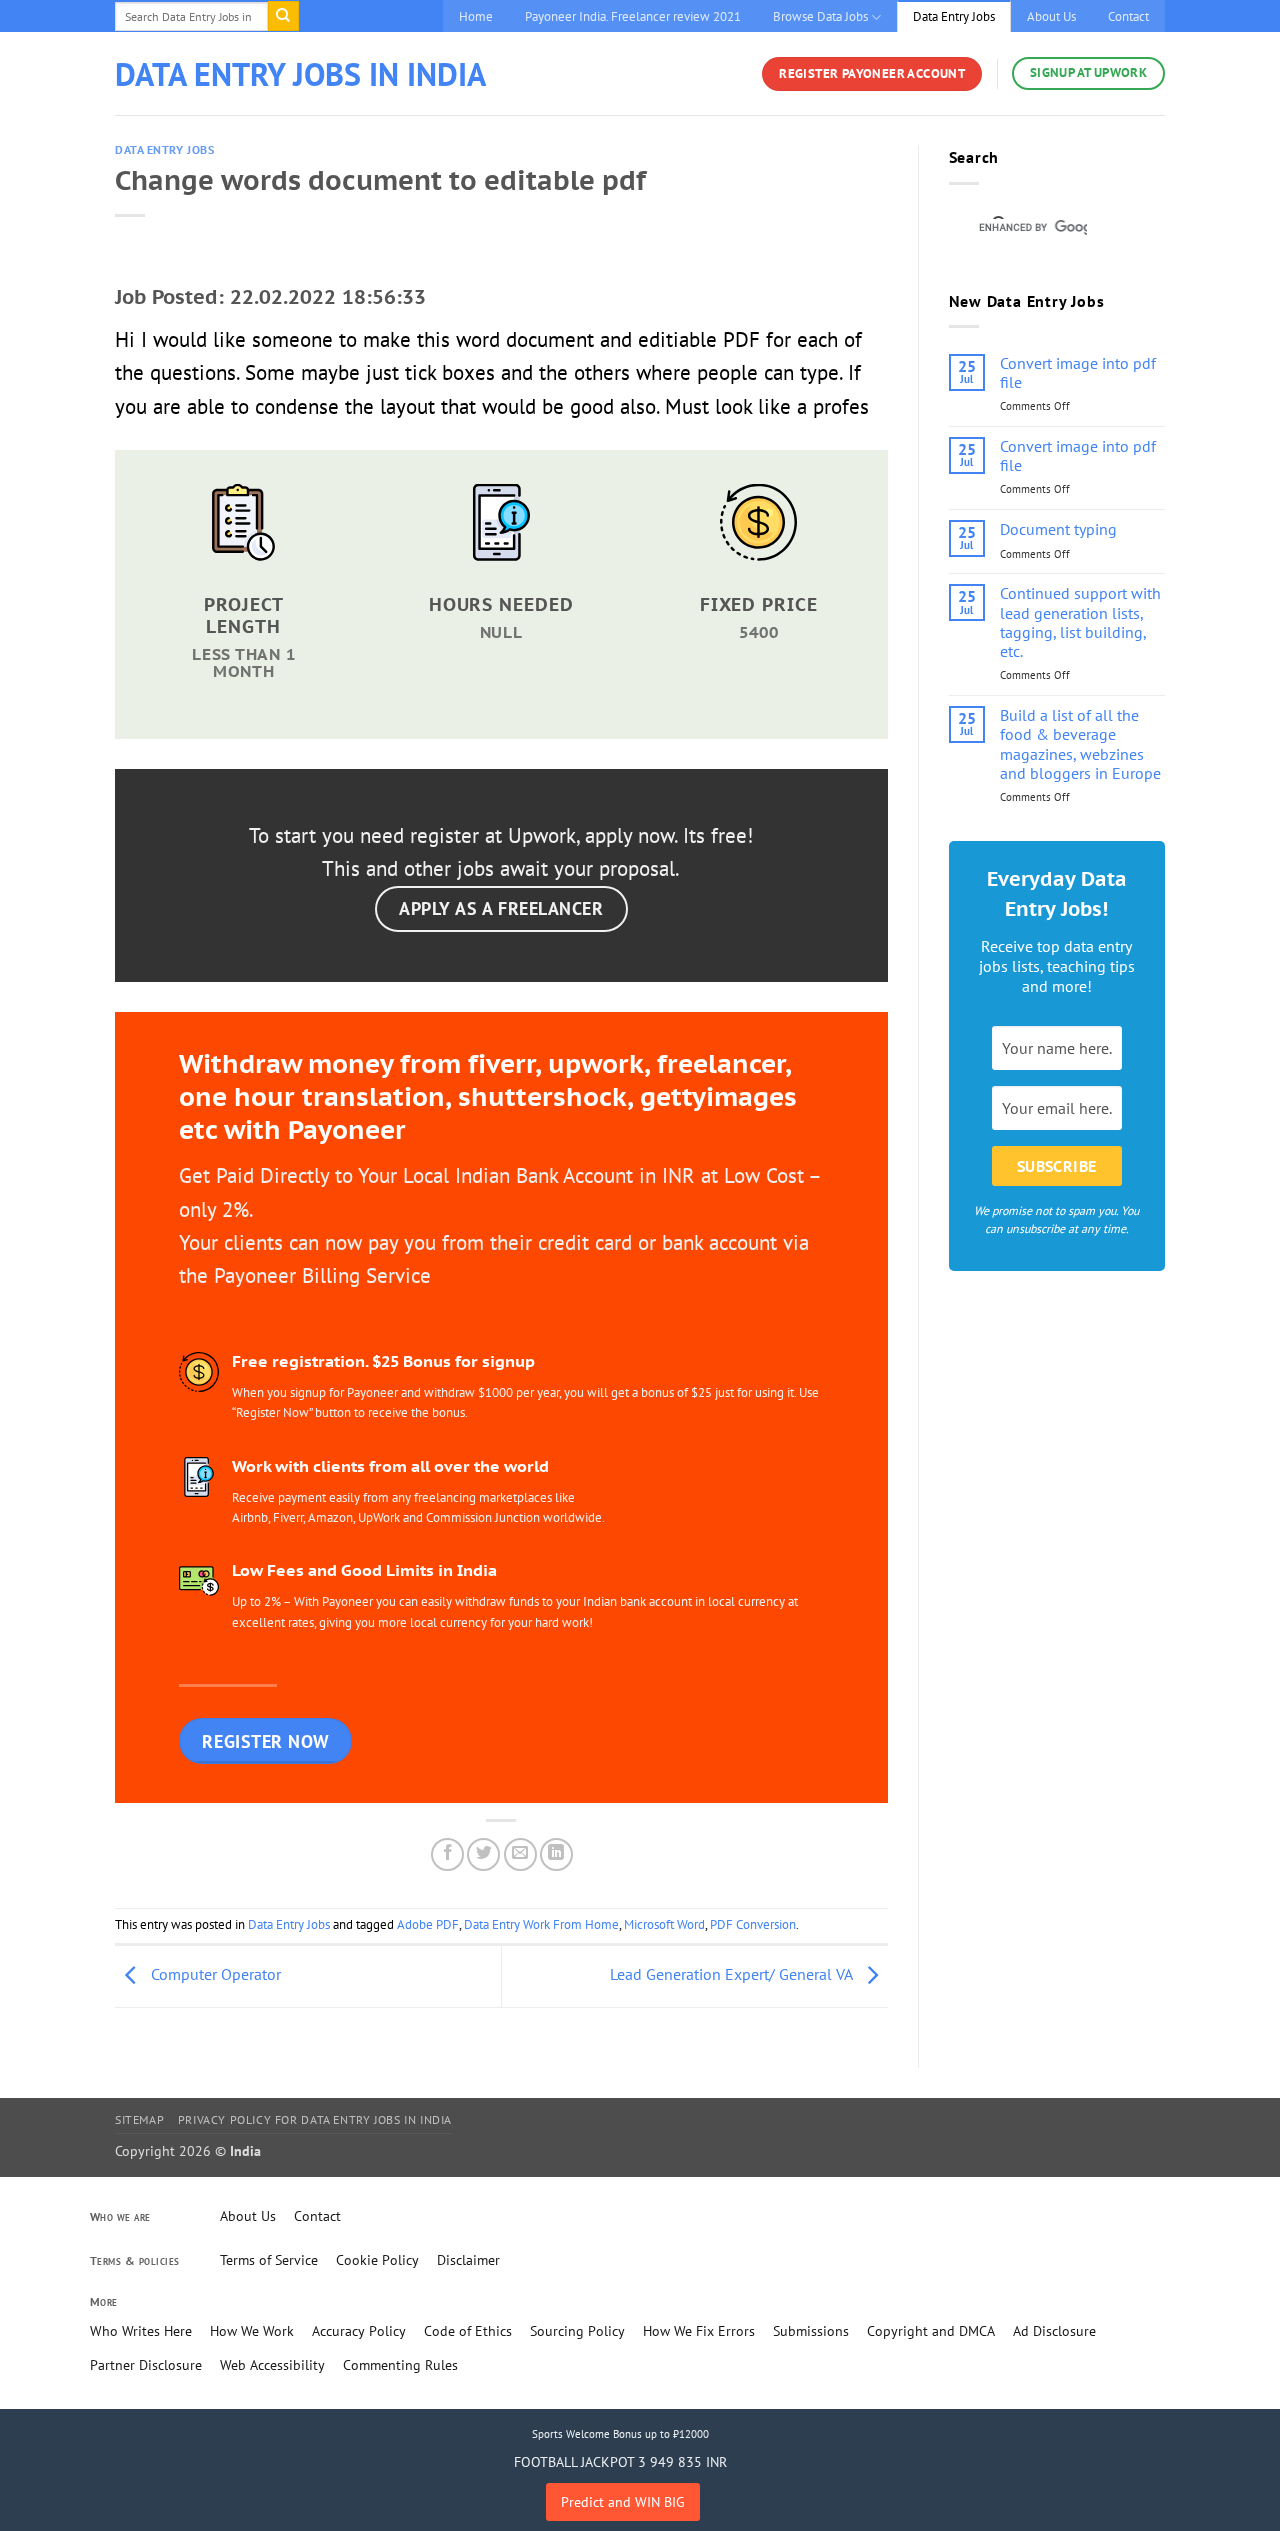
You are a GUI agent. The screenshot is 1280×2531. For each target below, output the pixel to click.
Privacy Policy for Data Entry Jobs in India (315, 2119)
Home (476, 16)
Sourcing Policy (577, 2331)
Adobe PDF (428, 1924)
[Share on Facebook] (447, 1854)
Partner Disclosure (146, 2365)
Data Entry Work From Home (541, 1924)
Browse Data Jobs (820, 16)
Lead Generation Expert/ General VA (733, 1975)
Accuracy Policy (359, 2331)
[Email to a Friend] (520, 1854)
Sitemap (139, 2119)
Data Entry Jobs (954, 16)
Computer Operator (214, 1975)
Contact (1128, 16)
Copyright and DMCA (931, 2331)
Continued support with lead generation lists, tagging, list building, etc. (1080, 622)
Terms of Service (269, 2260)
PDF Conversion (753, 1924)
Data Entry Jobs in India (300, 74)
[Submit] (283, 16)
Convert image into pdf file (1078, 373)
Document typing (1058, 529)
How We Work (252, 2331)
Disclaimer (468, 2260)
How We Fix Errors (699, 2331)
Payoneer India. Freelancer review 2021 (633, 16)
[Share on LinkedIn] (556, 1854)
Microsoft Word (664, 1924)
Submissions (811, 2331)
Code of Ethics (468, 2331)
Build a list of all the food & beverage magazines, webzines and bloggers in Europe (1080, 744)
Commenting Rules (400, 2365)
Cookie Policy (377, 2260)
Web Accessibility (272, 2365)
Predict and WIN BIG (623, 2502)
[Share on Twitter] (483, 1854)
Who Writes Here (141, 2331)
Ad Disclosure (1054, 2331)
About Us (1051, 16)
